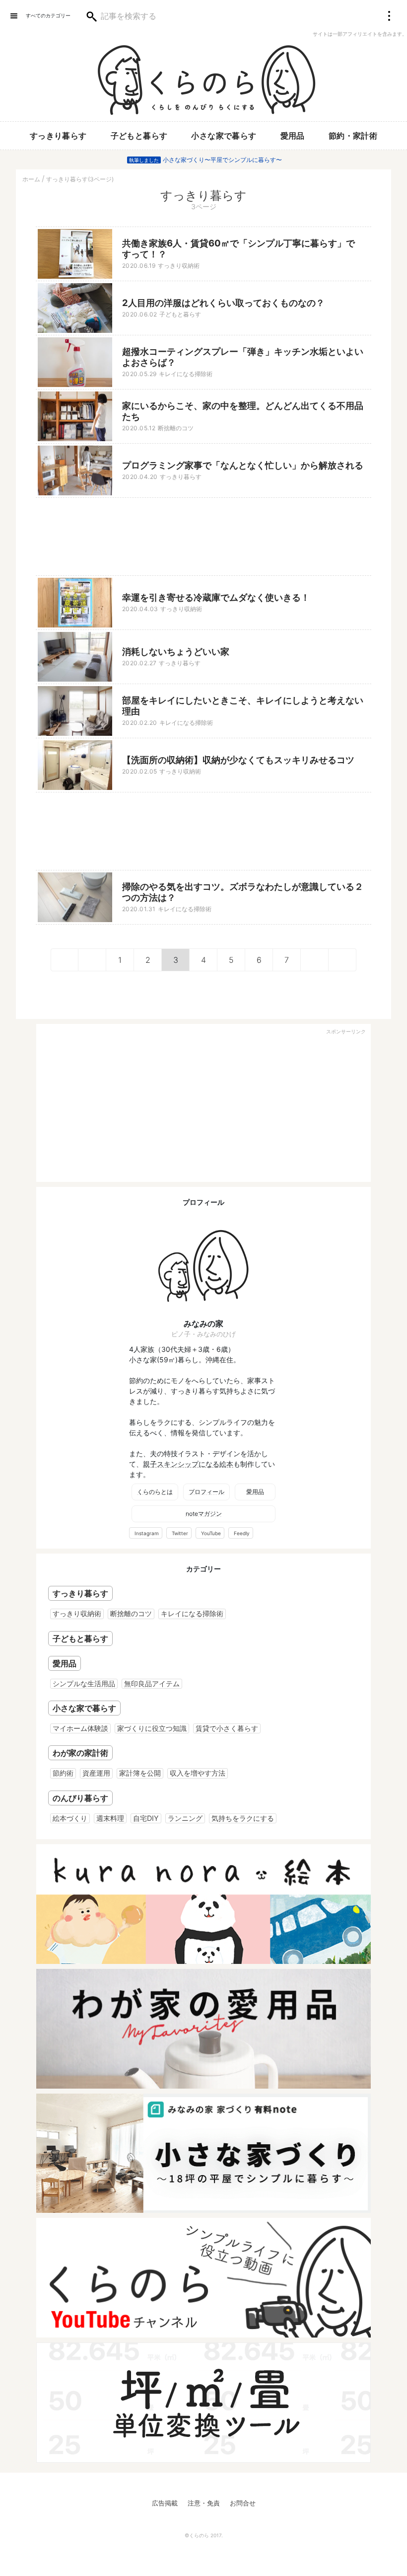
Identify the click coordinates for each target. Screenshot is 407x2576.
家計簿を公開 (140, 1773)
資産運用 (96, 1773)
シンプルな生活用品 (84, 1683)
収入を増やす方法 (198, 1773)
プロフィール (206, 1492)
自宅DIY (146, 1818)
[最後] (342, 960)
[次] (315, 960)
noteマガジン (204, 1514)
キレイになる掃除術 (192, 1613)
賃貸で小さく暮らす (227, 1728)
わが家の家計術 (80, 1753)
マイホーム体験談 (80, 1728)
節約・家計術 (353, 136)
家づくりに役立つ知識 (152, 1728)
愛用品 (293, 136)
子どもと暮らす (139, 136)
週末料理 (110, 1818)
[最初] (65, 960)
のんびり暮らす (80, 1798)
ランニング (185, 1818)
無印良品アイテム (152, 1683)
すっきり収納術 (77, 1613)
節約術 (63, 1773)
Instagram (147, 1533)
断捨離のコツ (131, 1613)
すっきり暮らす (58, 136)
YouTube (211, 1533)
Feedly (242, 1533)
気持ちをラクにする (243, 1818)
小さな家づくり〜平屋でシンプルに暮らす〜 (222, 160)
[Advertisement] (203, 537)
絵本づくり (70, 1818)
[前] (92, 960)
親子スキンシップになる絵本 (188, 1464)
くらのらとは (155, 1492)
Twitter (180, 1533)
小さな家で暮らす (224, 136)
